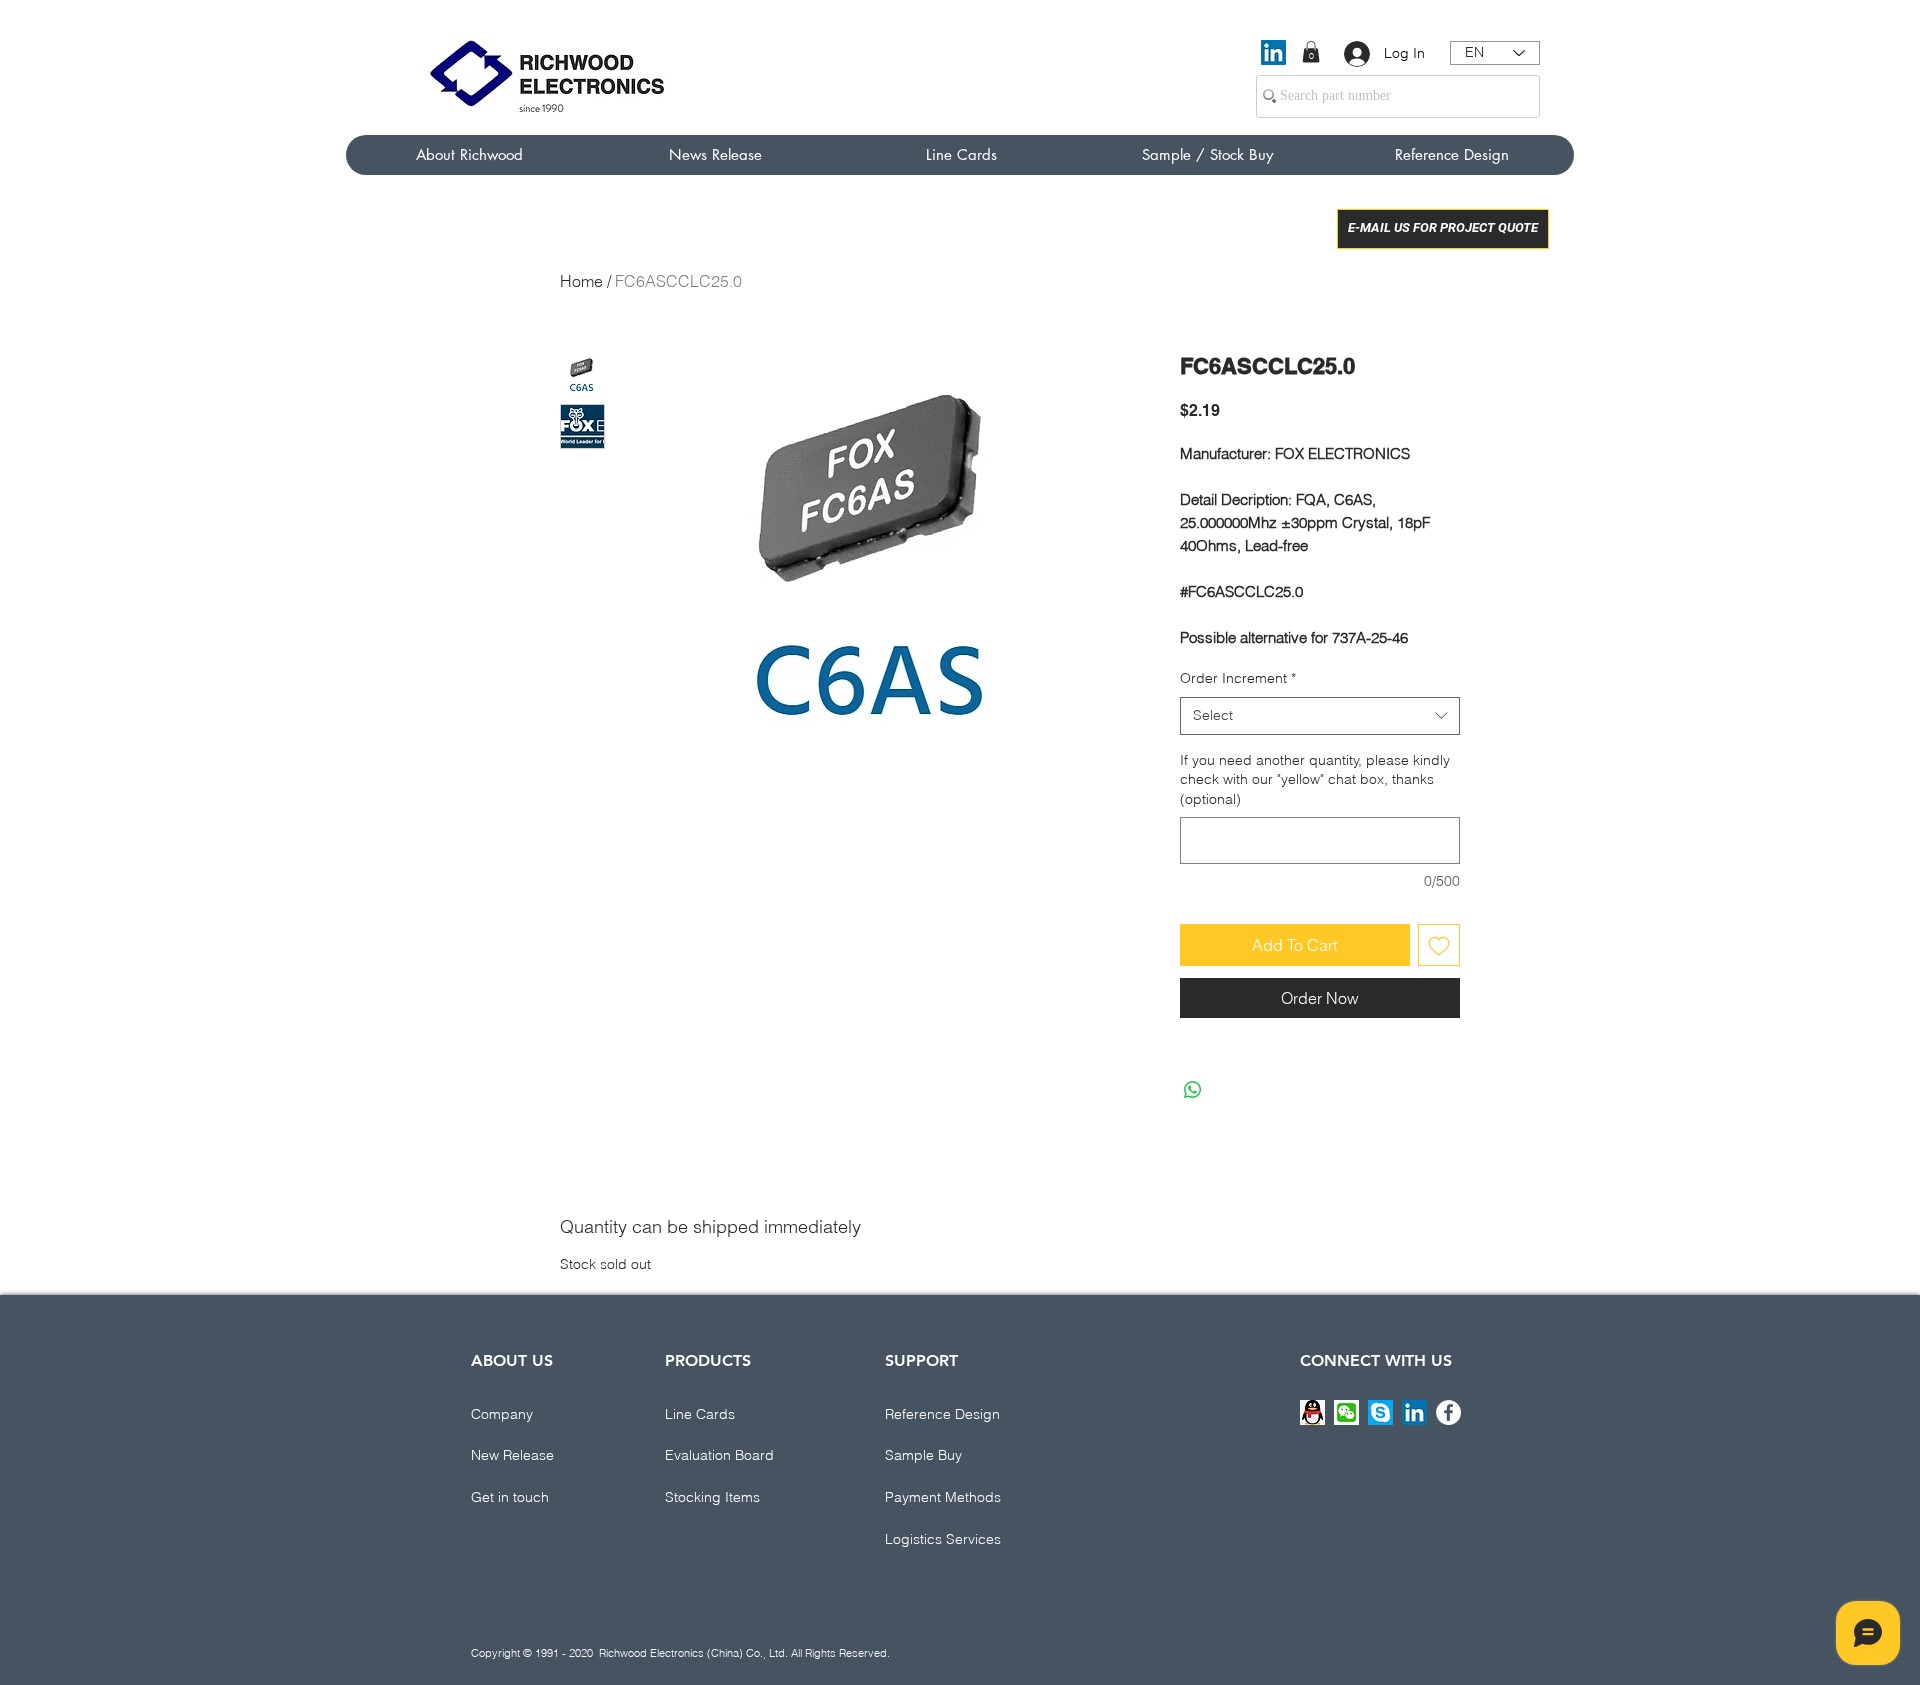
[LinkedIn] (1273, 52)
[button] (1311, 52)
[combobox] (1320, 716)
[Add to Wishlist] (1439, 945)
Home (581, 281)
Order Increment (1238, 678)
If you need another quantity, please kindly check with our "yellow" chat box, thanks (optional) (1315, 779)
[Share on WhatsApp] (1193, 1090)
